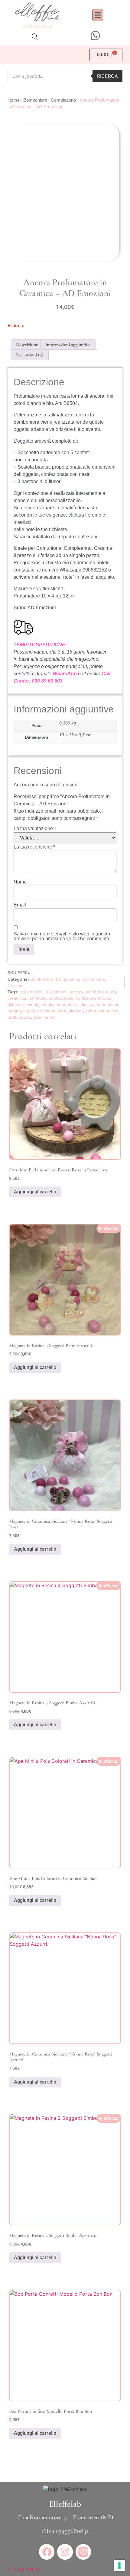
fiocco (88, 1005)
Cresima (16, 986)
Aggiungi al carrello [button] (35, 1192)
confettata (37, 998)
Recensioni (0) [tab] (30, 355)
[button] (98, 15)
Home (14, 100)
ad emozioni (32, 992)
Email (20, 905)
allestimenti (57, 992)
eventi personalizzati (60, 1005)
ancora (76, 992)
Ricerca (107, 76)
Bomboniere (35, 100)
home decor (107, 1005)
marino (14, 1011)
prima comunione (102, 1011)
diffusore (16, 1005)
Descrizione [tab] (27, 345)
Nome (20, 882)
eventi (32, 1005)
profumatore (19, 1017)
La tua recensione (34, 847)
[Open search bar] (35, 36)
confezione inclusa (94, 998)
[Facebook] (47, 2552)
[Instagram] (65, 2552)
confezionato (61, 998)
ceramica (16, 998)
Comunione (94, 979)
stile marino (45, 1017)
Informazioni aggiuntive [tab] (68, 345)
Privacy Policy (24, 2569)
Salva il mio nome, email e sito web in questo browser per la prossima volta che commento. (62, 936)
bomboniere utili (101, 992)
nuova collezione (39, 1011)
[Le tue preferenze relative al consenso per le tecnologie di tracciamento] (119, 2565)
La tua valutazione (35, 829)
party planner (70, 1011)
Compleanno (63, 100)
